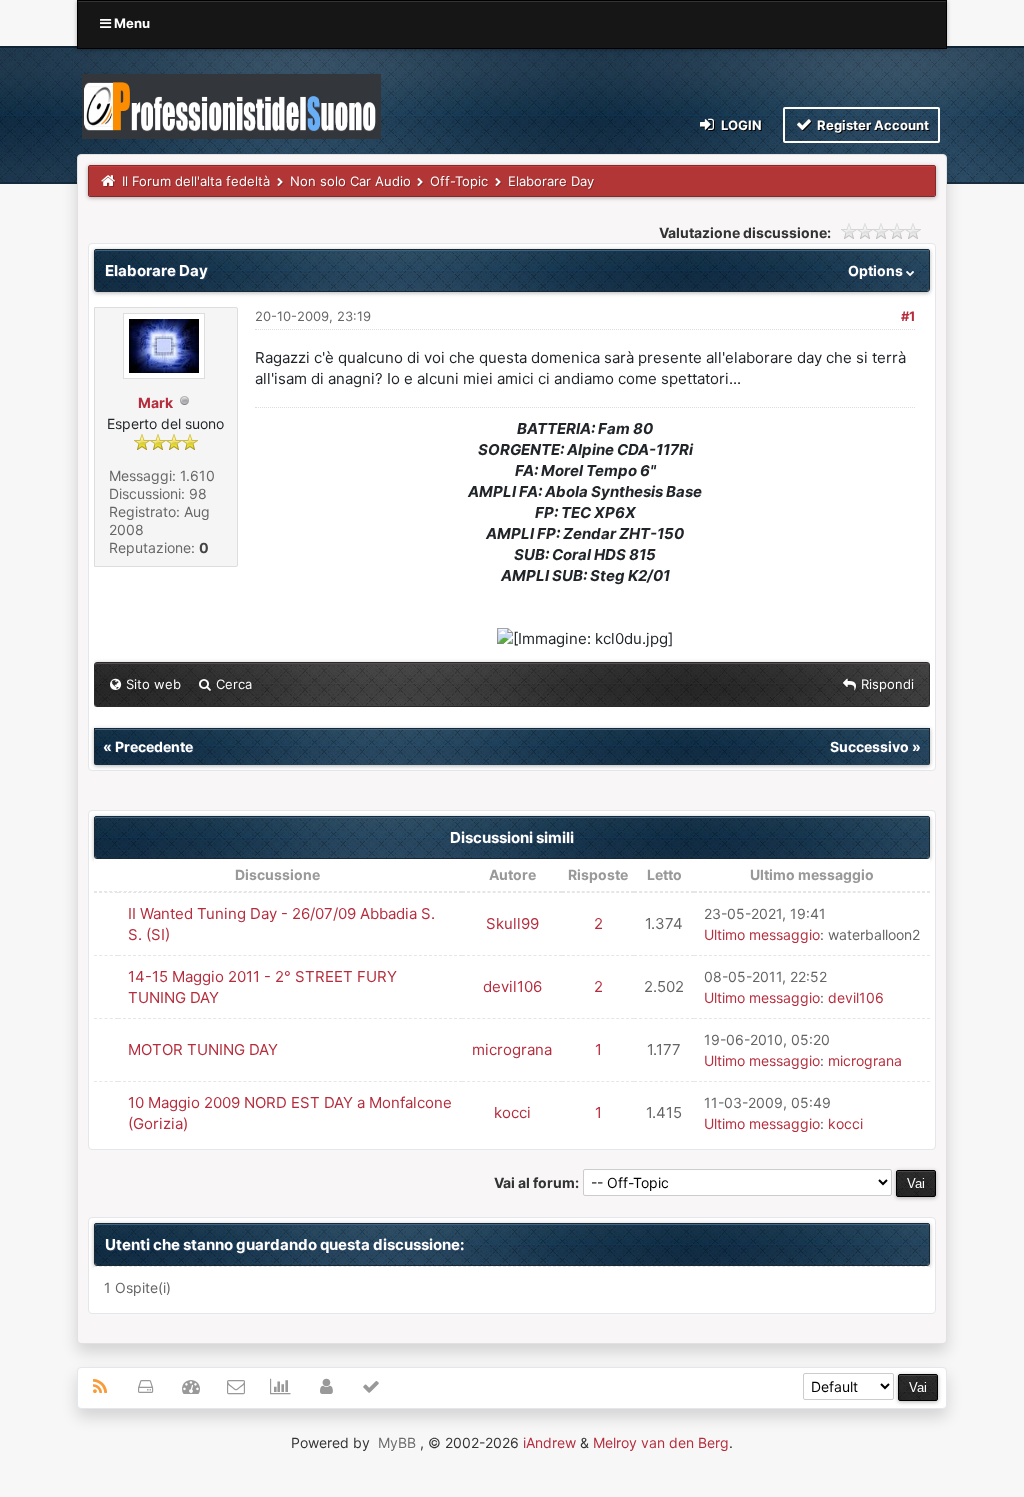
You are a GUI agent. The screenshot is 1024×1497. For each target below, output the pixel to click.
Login (740, 125)
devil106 (512, 986)
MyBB (397, 1442)
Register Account (871, 125)
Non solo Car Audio (350, 181)
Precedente (154, 746)
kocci (512, 1112)
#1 (908, 316)
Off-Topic (459, 181)
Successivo (869, 746)
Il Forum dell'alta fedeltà (196, 181)
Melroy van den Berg (661, 1442)
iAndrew (549, 1442)
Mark (155, 402)
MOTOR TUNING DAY (203, 1049)
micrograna (512, 1049)
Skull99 (512, 923)
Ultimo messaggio (762, 934)
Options (877, 270)
